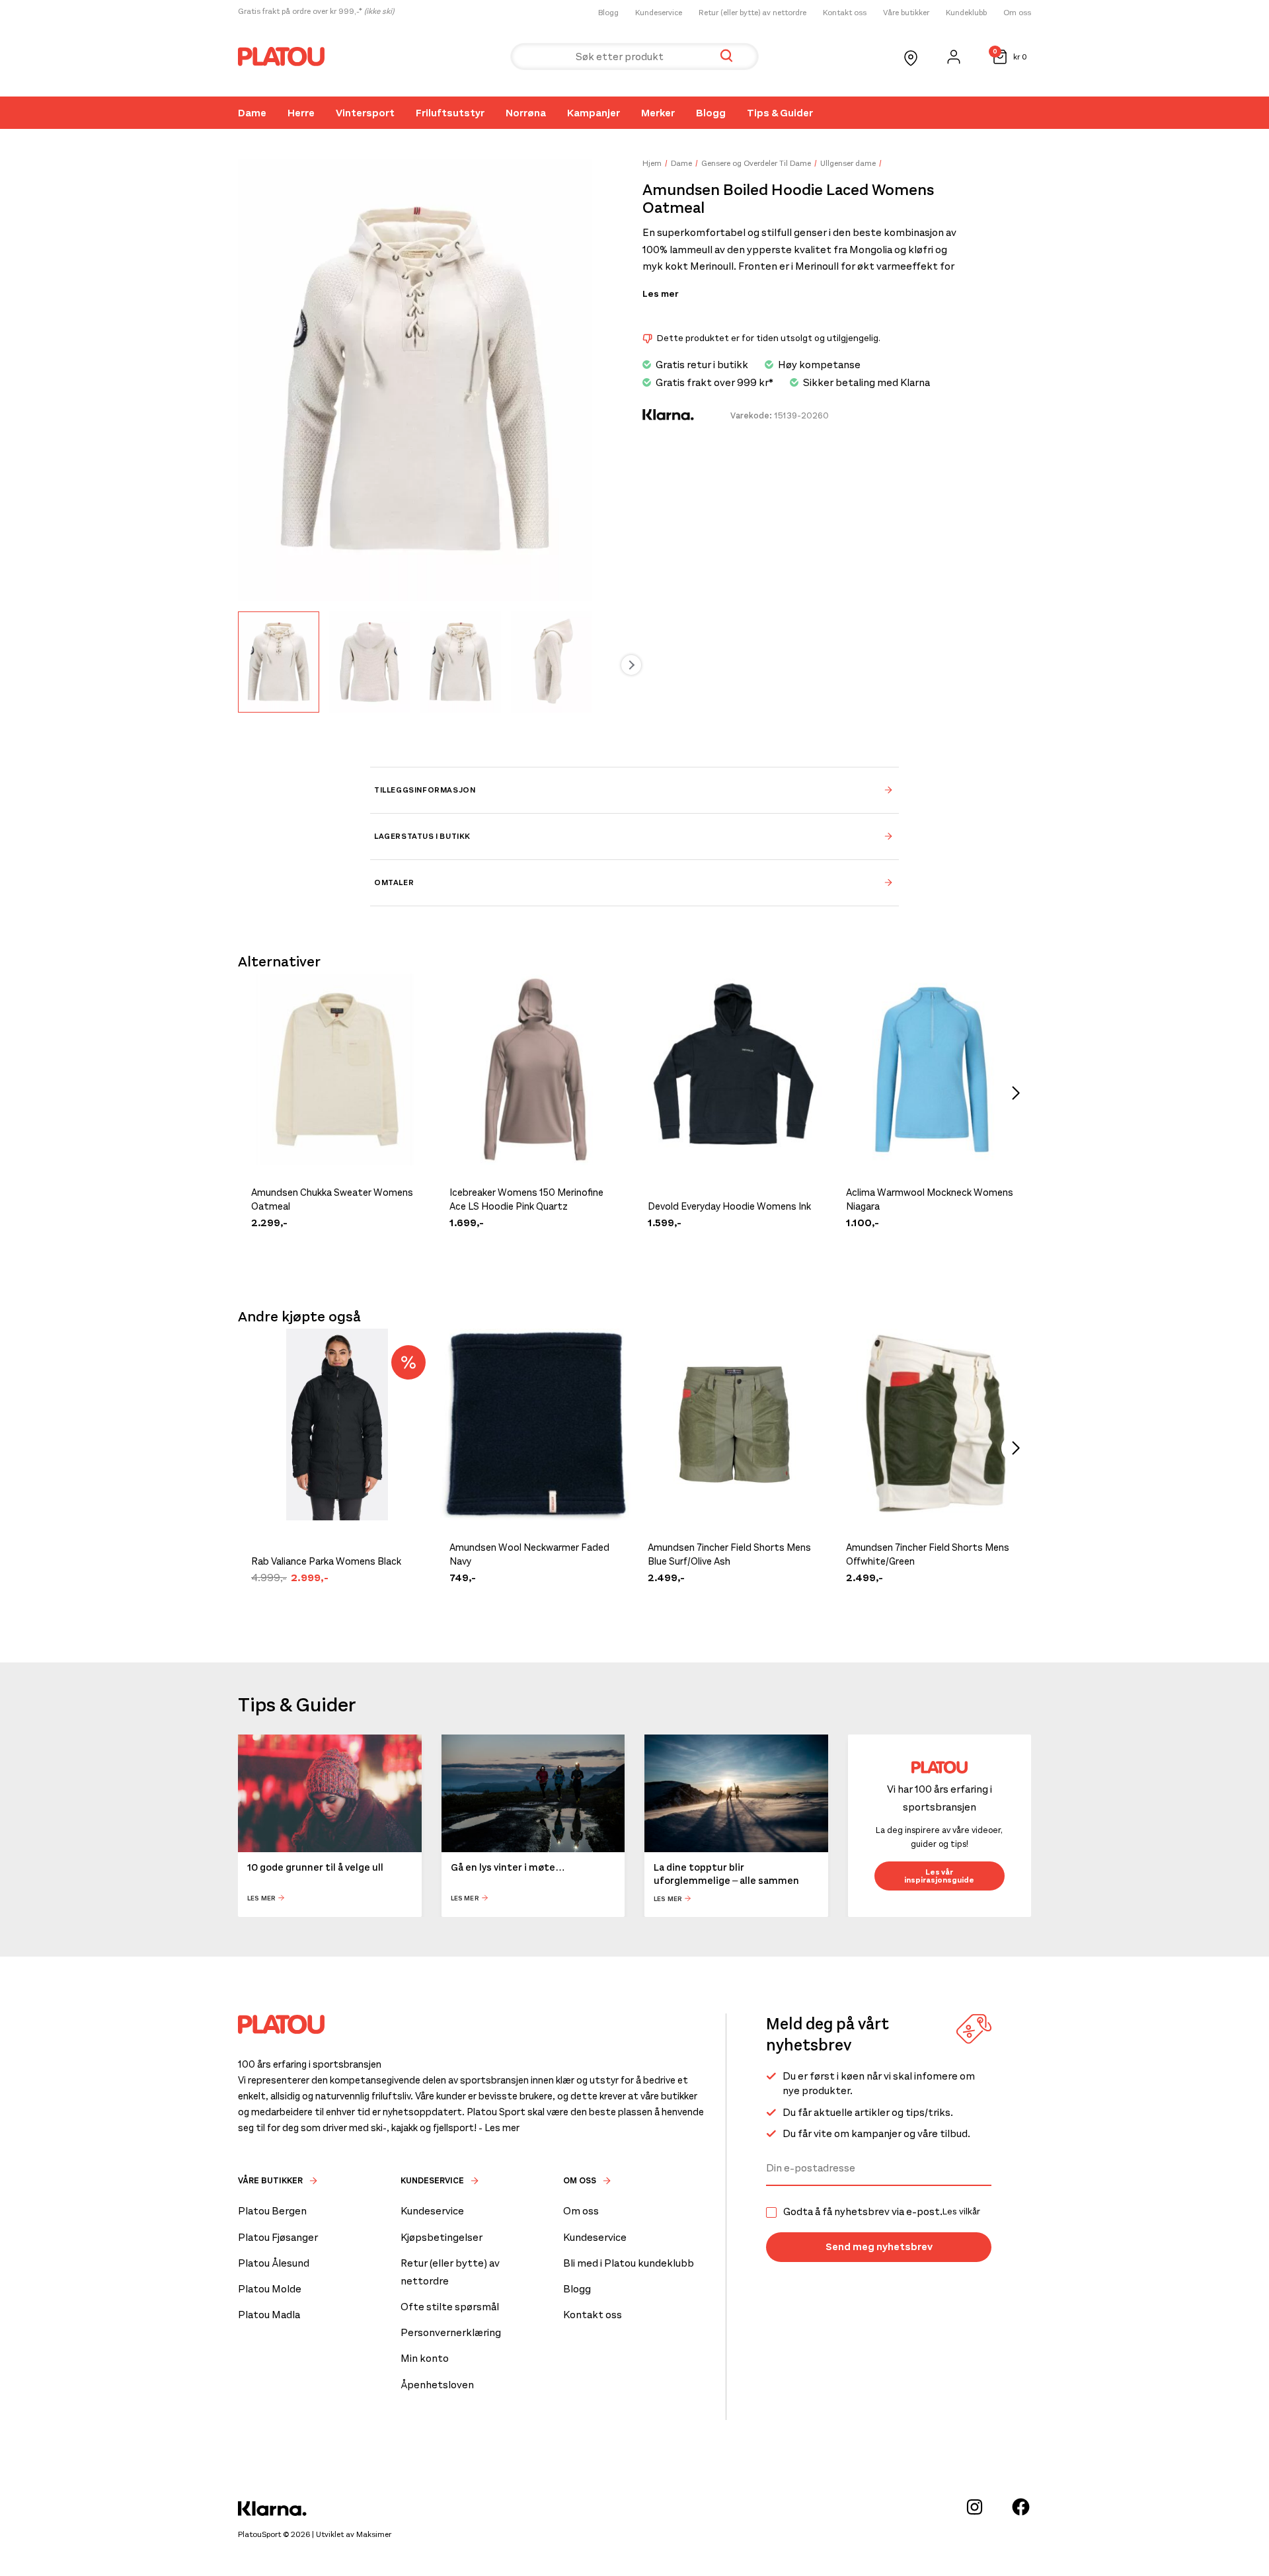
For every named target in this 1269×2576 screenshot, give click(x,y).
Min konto (425, 2358)
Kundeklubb (966, 13)
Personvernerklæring (451, 2332)
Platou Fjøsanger (278, 2237)
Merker (658, 113)
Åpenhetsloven (437, 2385)
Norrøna (526, 113)
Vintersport (365, 113)
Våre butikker (906, 13)
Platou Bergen (272, 2211)
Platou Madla (269, 2315)
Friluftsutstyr (450, 113)
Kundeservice (659, 13)
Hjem (652, 163)
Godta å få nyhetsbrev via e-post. (882, 2212)
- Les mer (499, 2128)
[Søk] (726, 57)
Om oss (1017, 13)
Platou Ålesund (274, 2263)
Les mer (660, 294)
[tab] (634, 790)
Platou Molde (270, 2289)
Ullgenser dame (848, 163)
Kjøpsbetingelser (442, 2237)
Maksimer (374, 2534)
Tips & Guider (780, 113)
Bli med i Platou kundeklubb (629, 2263)
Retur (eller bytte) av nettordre (752, 13)
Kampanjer (594, 113)
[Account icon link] (954, 57)
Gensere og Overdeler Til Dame (756, 163)
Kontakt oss (845, 13)
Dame (252, 113)
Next (631, 665)
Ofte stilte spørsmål (450, 2307)
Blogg (608, 13)
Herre (301, 113)
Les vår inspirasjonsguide (939, 1876)
